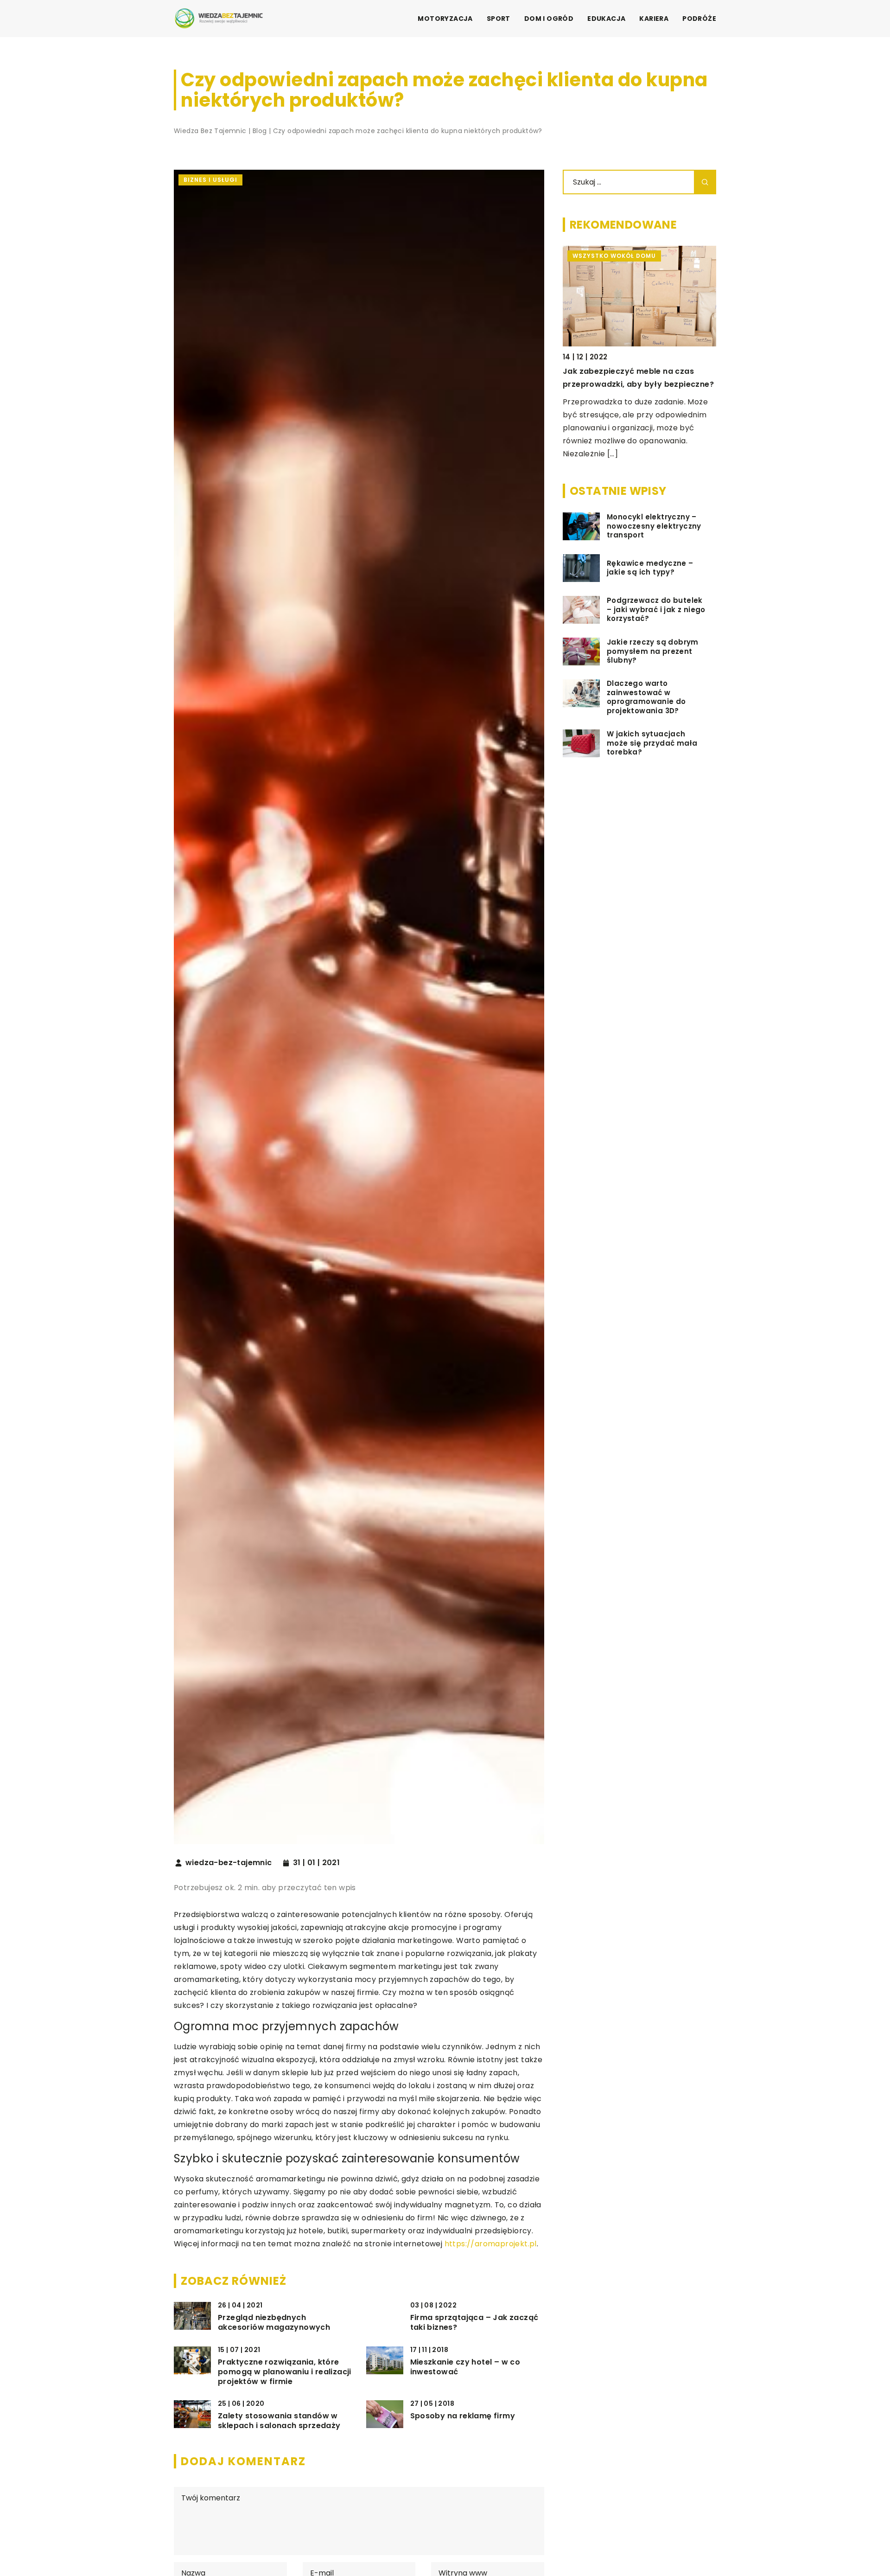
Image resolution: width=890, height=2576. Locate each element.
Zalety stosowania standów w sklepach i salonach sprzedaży (279, 2421)
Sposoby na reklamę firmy (463, 2416)
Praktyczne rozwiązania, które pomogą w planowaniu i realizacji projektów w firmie (285, 2372)
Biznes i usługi (210, 180)
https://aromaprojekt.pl (491, 2244)
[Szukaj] (705, 182)
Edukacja (606, 19)
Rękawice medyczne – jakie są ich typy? (650, 568)
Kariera (654, 19)
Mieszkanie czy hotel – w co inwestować (465, 2367)
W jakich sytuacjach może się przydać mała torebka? (652, 743)
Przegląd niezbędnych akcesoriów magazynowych (274, 2323)
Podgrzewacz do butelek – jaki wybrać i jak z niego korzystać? (656, 610)
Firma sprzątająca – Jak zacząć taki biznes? (474, 2323)
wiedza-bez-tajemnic (229, 1863)
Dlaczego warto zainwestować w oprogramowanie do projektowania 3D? (646, 697)
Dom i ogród (549, 19)
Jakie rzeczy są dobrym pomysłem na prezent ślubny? (653, 651)
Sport (499, 19)
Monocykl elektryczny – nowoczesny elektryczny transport (654, 526)
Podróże (699, 19)
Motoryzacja (445, 19)
